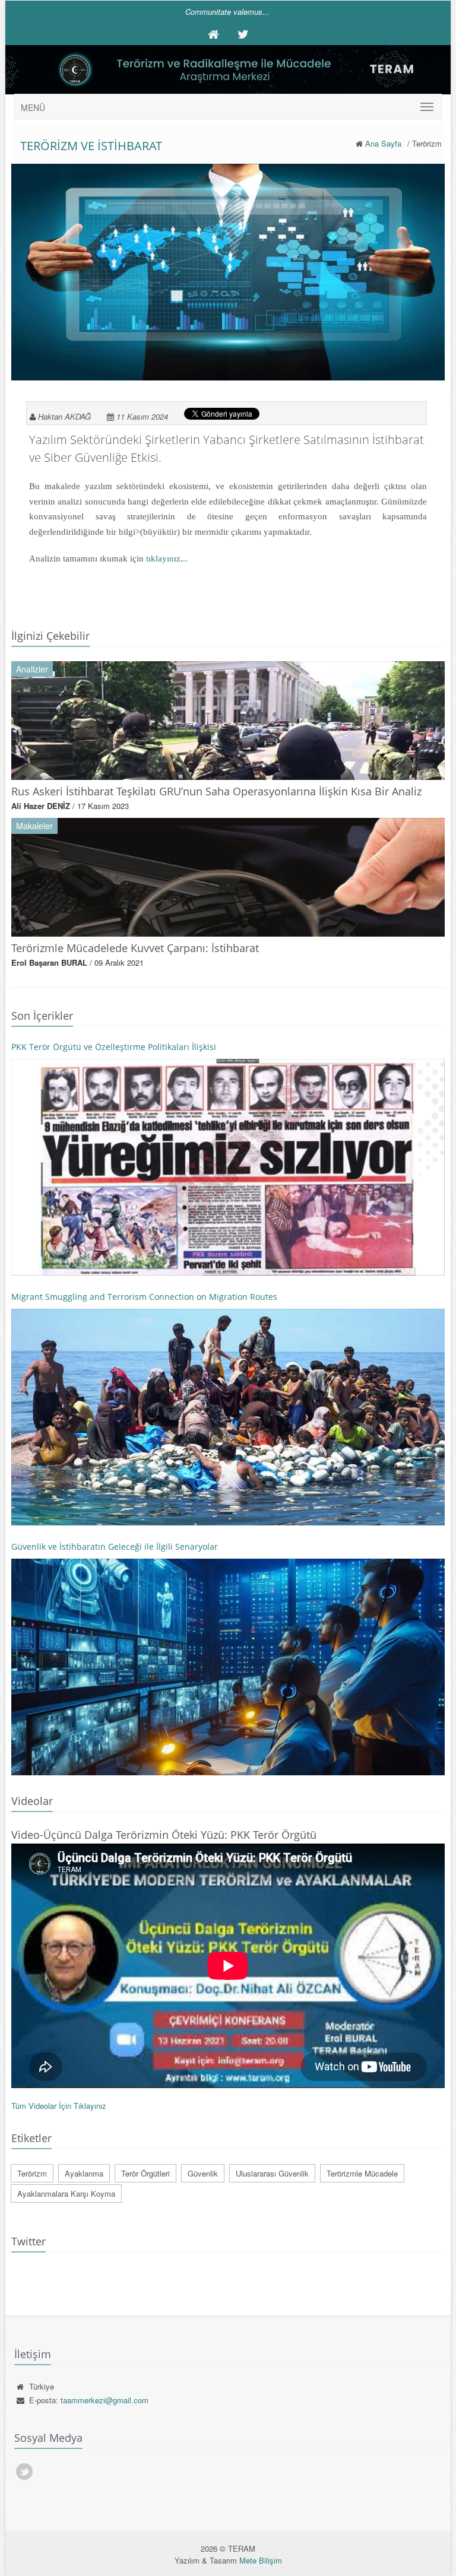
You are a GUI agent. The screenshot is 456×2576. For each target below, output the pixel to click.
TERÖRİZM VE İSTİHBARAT (91, 146)
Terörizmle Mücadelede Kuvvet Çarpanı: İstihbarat (135, 948)
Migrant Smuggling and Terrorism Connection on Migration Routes (144, 1297)
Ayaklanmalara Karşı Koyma (66, 2193)
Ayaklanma (84, 2173)
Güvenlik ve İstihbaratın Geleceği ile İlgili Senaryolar (115, 1546)
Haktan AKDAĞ (64, 416)
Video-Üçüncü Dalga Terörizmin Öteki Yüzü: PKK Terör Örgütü (164, 1835)
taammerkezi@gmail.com (104, 2400)
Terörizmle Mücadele (362, 2173)
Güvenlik (203, 2173)
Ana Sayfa (383, 143)
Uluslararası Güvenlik (272, 2173)
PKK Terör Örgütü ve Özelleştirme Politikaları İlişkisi (114, 1047)
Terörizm (32, 2173)
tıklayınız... (167, 559)
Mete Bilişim (261, 2560)
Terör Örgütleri (145, 2173)
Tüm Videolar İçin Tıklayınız (59, 2106)
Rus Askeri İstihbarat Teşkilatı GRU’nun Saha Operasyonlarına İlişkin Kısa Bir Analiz (216, 791)
